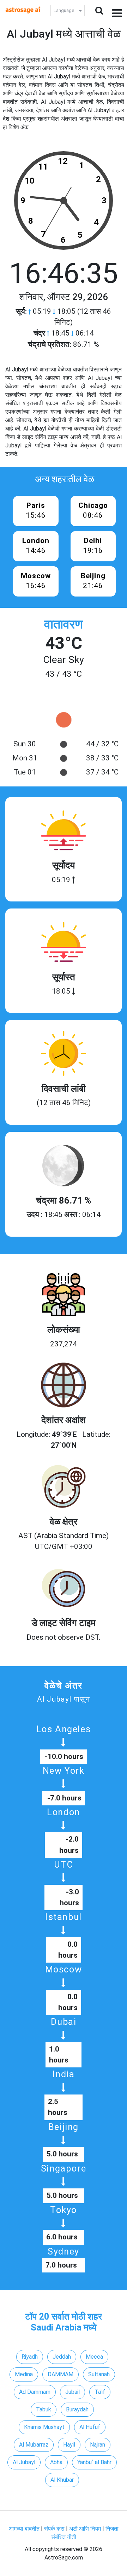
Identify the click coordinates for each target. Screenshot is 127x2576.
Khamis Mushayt (44, 2427)
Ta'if (100, 2392)
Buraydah (77, 2409)
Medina (24, 2374)
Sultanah (99, 2374)
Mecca (94, 2357)
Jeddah (62, 2357)
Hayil (69, 2445)
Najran (98, 2445)
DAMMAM (61, 2374)
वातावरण (64, 624)
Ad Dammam (35, 2392)
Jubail (72, 2392)
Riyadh (30, 2357)
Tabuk (44, 2409)
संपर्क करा (55, 2529)
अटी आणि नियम (85, 2529)
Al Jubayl (24, 2462)
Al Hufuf (90, 2427)
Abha (56, 2462)
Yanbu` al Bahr (94, 2462)
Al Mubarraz (34, 2445)
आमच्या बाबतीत (25, 2529)
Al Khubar (62, 2480)
